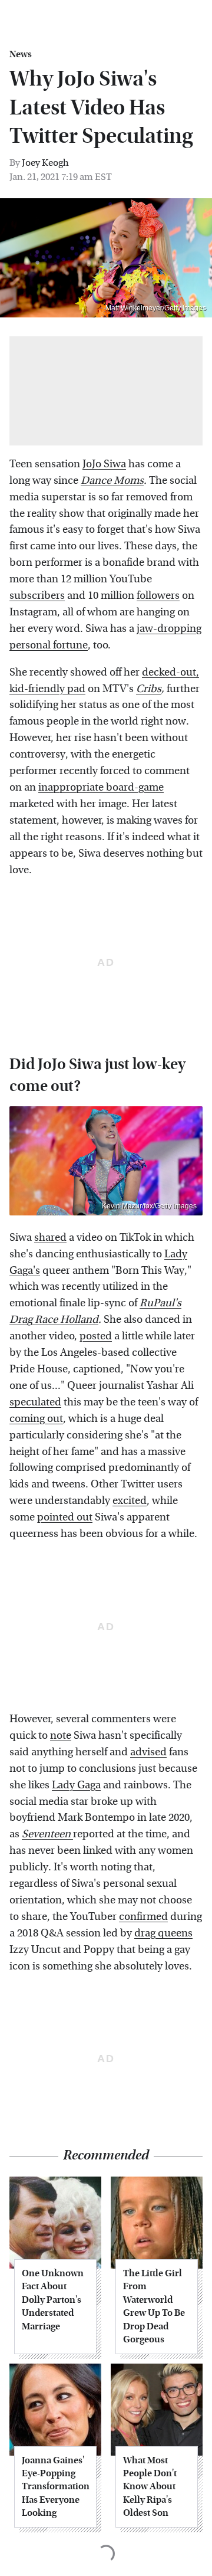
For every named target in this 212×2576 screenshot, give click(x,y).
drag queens (163, 1933)
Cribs (149, 689)
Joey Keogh (45, 163)
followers (158, 596)
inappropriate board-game (101, 787)
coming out (36, 1419)
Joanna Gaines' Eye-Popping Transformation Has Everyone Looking (55, 2487)
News (21, 54)
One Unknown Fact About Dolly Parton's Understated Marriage (53, 2300)
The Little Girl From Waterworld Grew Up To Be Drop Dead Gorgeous (154, 2306)
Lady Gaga (76, 1785)
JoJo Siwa (104, 464)
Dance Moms (112, 481)
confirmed (143, 1917)
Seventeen (47, 1834)
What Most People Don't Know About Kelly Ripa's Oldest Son (150, 2487)
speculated (35, 1402)
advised (148, 1752)
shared (50, 1238)
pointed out (65, 1517)
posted (96, 1336)
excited (130, 1501)
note (61, 1736)
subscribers (37, 596)
